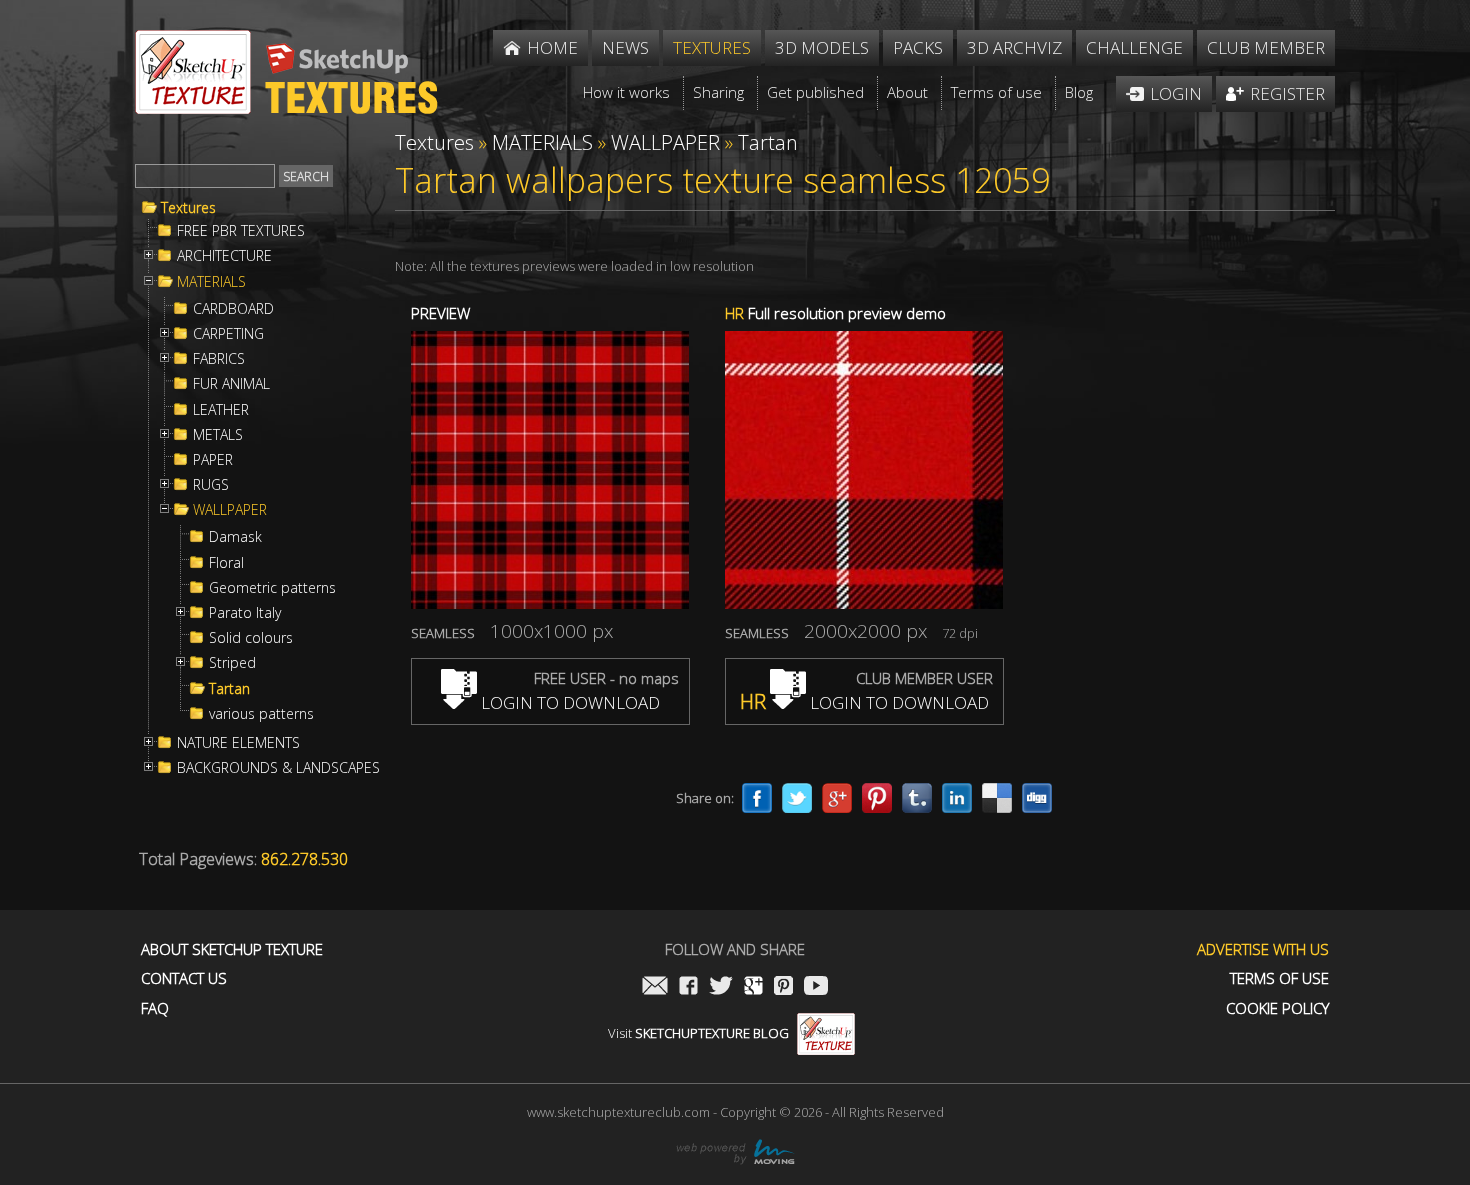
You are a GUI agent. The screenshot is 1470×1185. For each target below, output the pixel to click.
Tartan (229, 689)
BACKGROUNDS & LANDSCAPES (278, 768)
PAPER (213, 460)
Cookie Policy (1277, 1008)
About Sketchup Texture (232, 949)
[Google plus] (837, 798)
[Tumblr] (917, 798)
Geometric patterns (272, 588)
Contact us (184, 978)
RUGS (211, 485)
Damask (235, 537)
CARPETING (228, 334)
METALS (218, 435)
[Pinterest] (877, 798)
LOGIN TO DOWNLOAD (568, 702)
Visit (698, 1033)
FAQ (155, 1008)
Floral (226, 563)
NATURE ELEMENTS (238, 743)
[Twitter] (797, 798)
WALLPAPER (230, 510)
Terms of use (1279, 978)
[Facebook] (757, 798)
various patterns (261, 714)
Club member (1266, 47)
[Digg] (1037, 798)
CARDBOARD (233, 309)
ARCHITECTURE (224, 256)
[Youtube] (816, 987)
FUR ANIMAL (231, 384)
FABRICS (219, 359)
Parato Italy (245, 613)
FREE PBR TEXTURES (241, 231)
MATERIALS (211, 282)
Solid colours (251, 638)
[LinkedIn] (957, 798)
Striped (232, 663)
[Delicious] (997, 798)
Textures (188, 208)
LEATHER (221, 410)
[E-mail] (655, 987)
